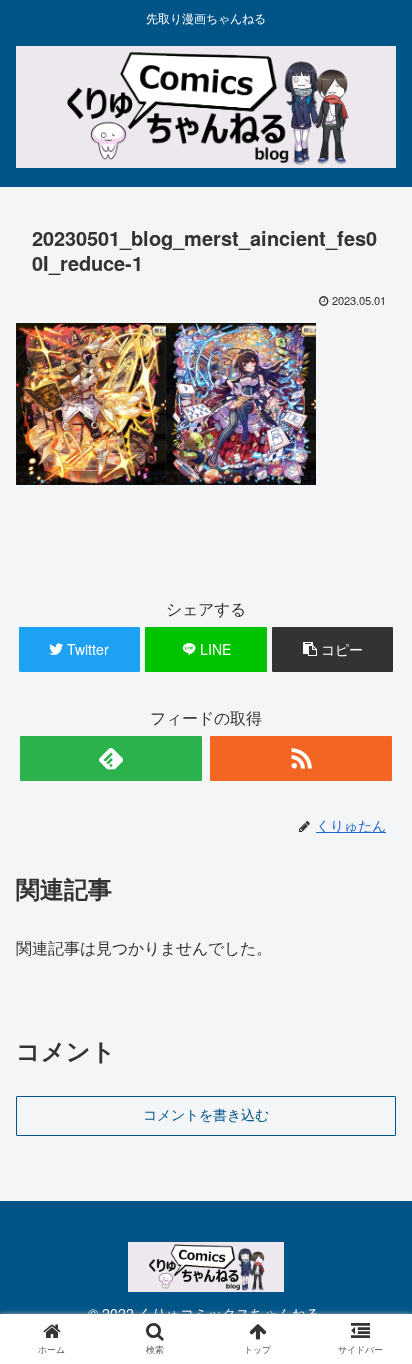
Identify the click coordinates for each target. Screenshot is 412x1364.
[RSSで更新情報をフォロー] (301, 758)
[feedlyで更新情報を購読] (111, 758)
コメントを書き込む (206, 1115)
